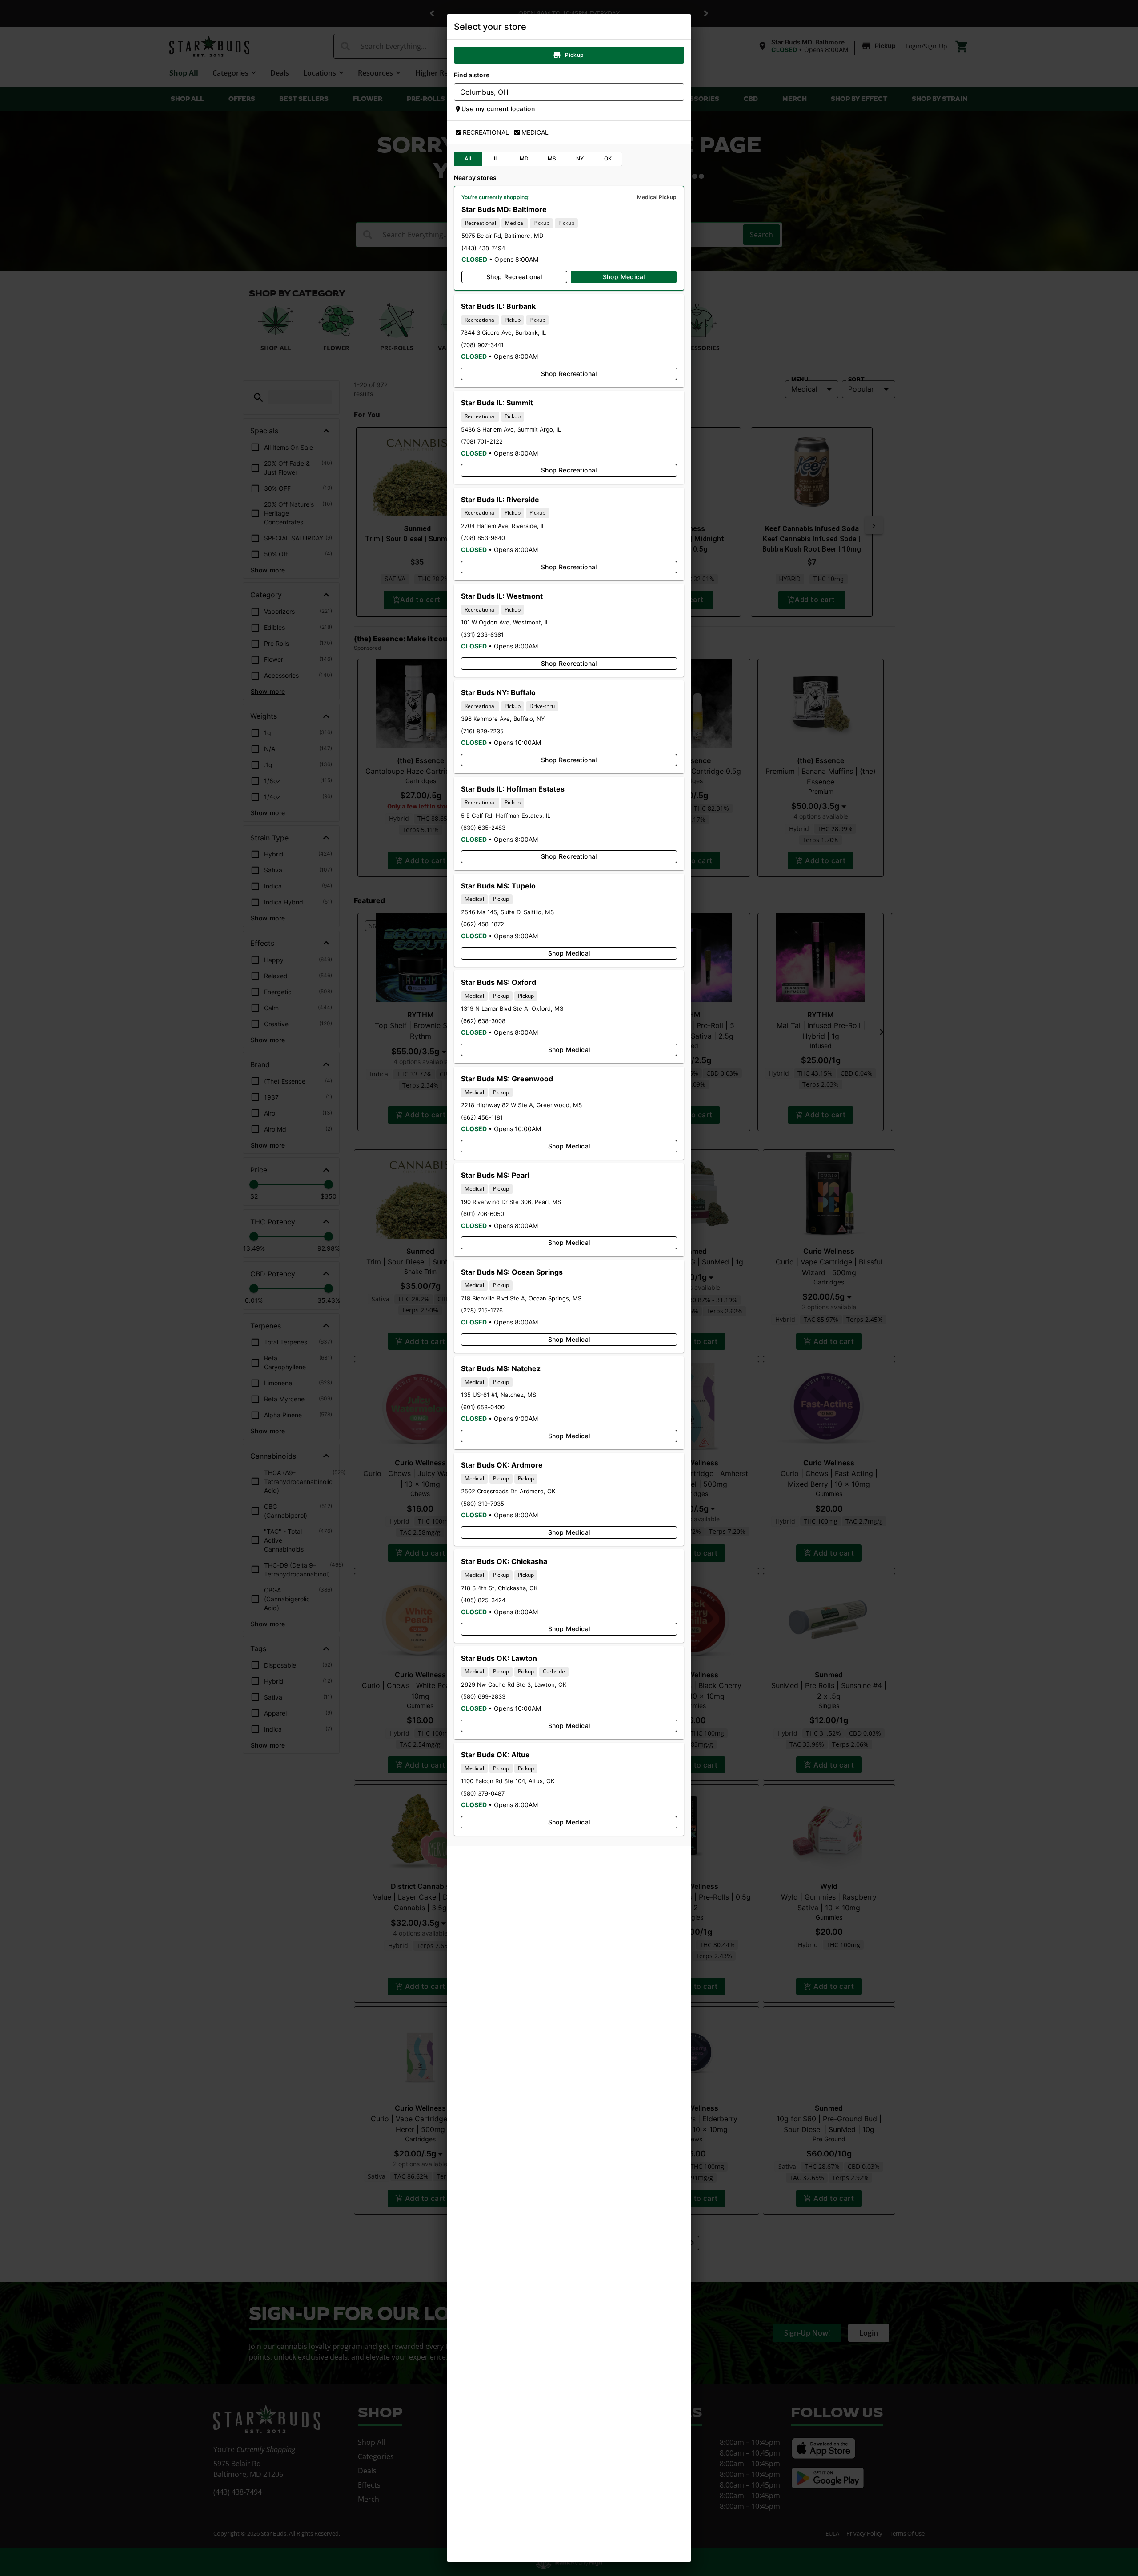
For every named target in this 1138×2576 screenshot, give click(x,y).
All (468, 158)
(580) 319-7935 (483, 1504)
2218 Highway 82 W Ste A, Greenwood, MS (521, 1105)
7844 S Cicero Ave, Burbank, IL (503, 332)
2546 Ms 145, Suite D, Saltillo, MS (507, 912)
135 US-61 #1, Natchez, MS (499, 1395)
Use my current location (498, 109)
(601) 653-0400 (483, 1407)
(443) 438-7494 (483, 248)
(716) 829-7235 (482, 731)
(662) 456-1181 (482, 1117)
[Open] (677, 92)
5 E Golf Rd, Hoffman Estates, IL (506, 816)
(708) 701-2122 (482, 441)
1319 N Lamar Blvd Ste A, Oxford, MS (512, 1008)
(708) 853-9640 (483, 538)
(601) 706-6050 (483, 1214)
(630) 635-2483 (483, 828)
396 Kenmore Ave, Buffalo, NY (503, 719)
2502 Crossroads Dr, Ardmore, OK (508, 1491)
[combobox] (562, 92)
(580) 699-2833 (483, 1696)
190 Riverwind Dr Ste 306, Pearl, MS (511, 1202)
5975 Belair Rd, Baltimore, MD (502, 236)
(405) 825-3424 (483, 1600)
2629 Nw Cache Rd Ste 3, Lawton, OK (514, 1684)
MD (524, 158)
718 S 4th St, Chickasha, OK (499, 1588)
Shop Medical (624, 277)
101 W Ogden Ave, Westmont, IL (505, 622)
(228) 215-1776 (482, 1310)
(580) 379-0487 (483, 1793)
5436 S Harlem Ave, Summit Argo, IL (511, 429)
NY (580, 158)
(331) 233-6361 (482, 635)
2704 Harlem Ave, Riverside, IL (503, 526)
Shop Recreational (514, 277)
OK (608, 158)
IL (496, 158)
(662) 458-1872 (483, 924)
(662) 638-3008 (483, 1021)
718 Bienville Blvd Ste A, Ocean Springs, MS (521, 1298)
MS (552, 158)
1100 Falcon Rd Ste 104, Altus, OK (508, 1781)
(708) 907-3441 (482, 345)
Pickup (574, 55)
